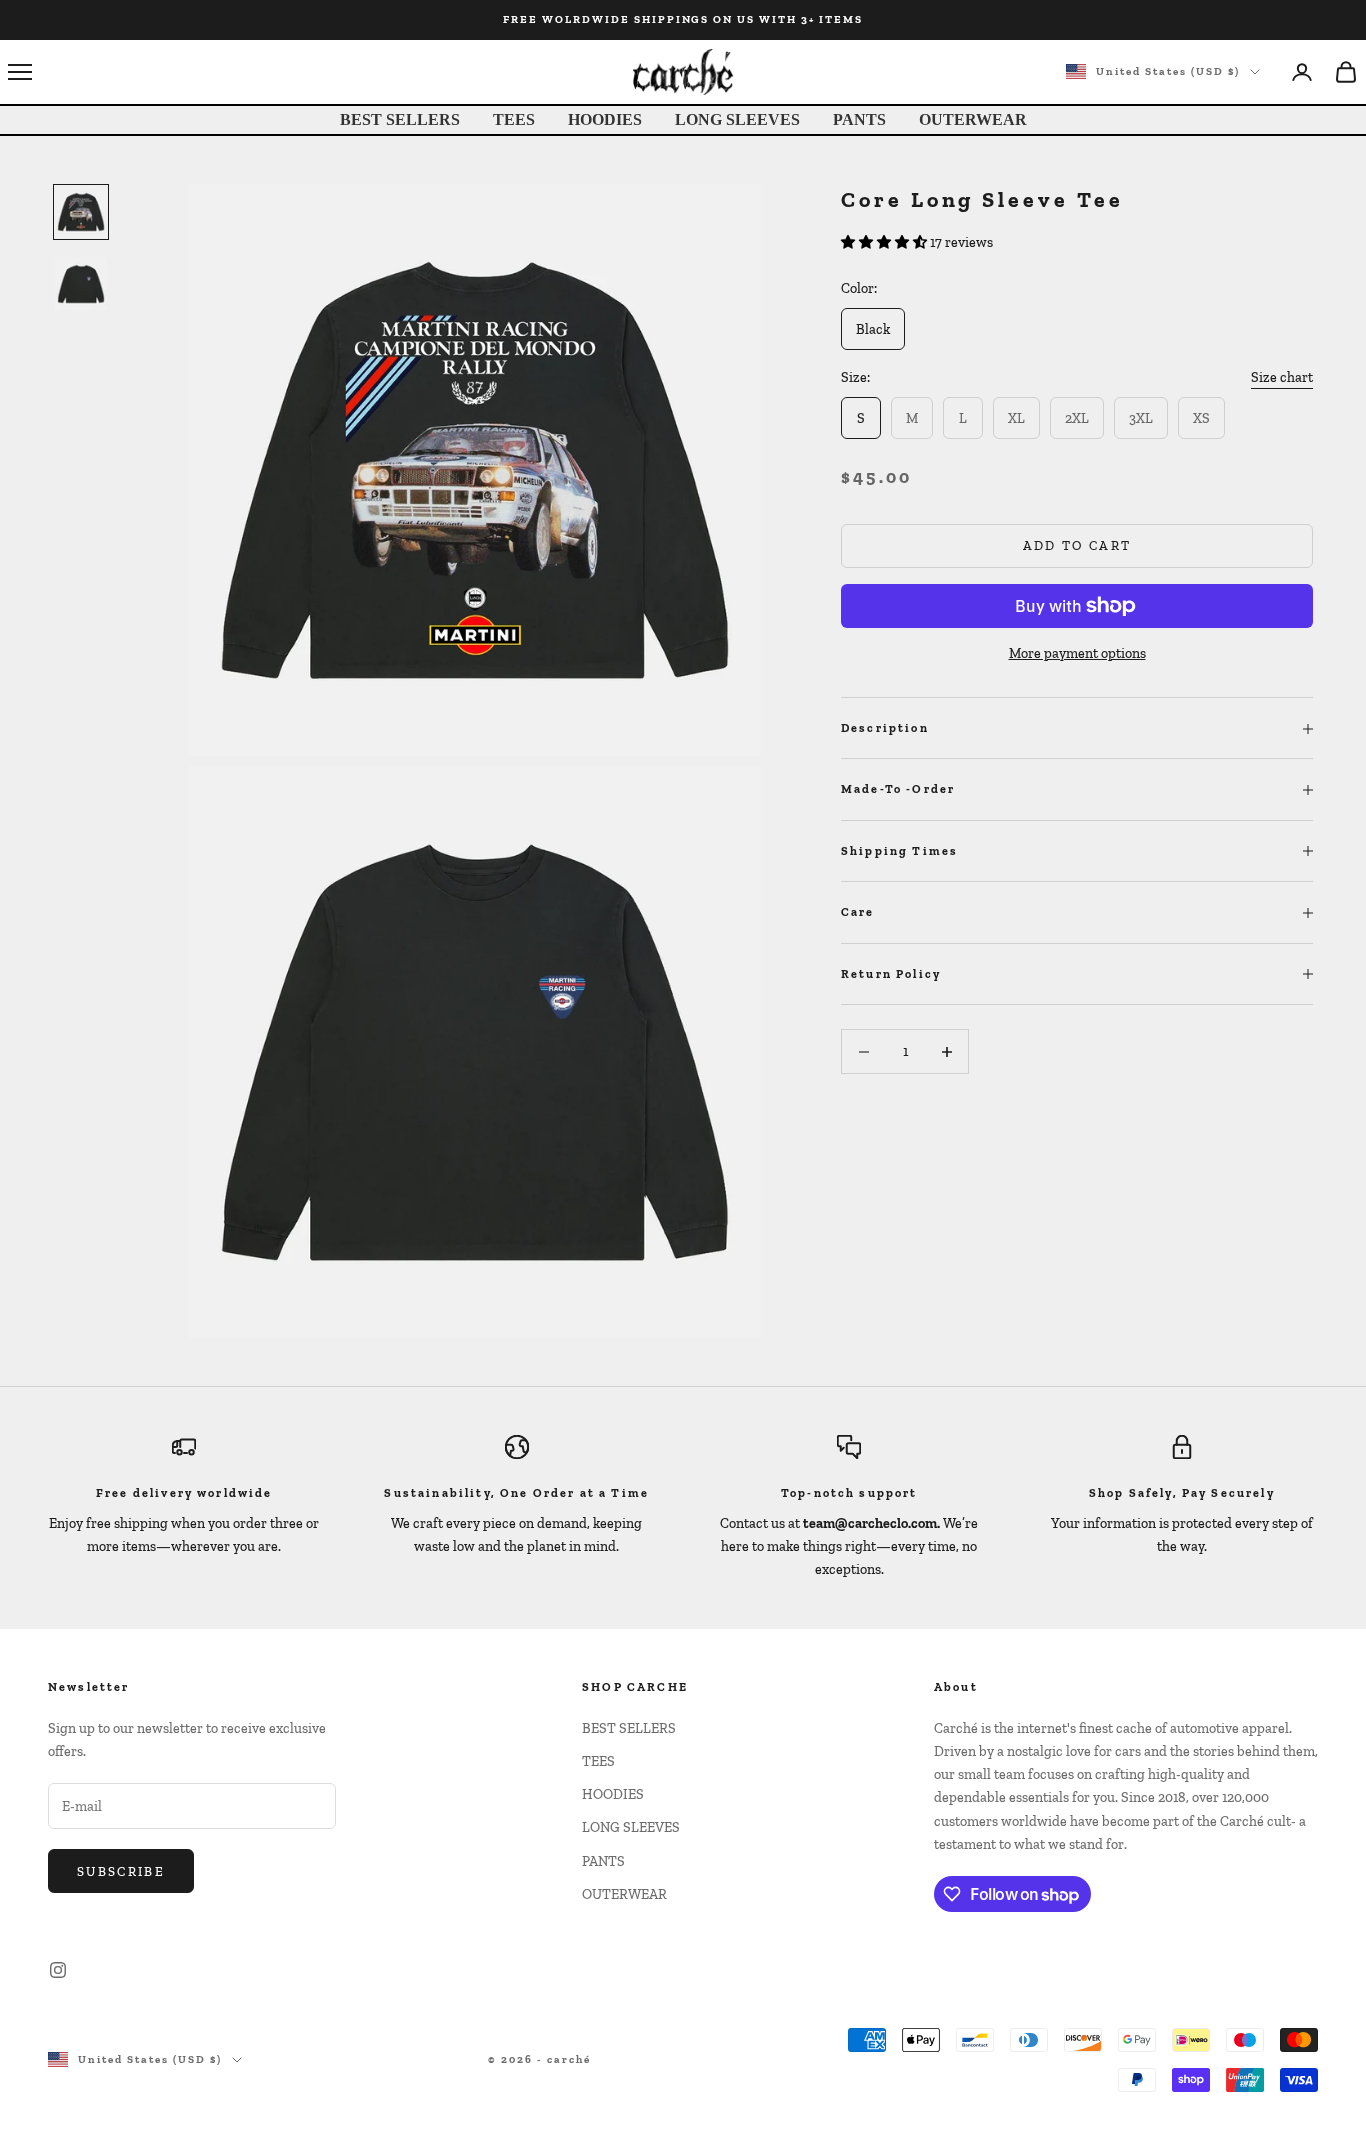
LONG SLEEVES (737, 119)
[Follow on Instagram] (58, 1970)
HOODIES (605, 119)
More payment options (1077, 653)
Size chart (1282, 378)
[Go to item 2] (81, 284)
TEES (514, 119)
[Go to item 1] (81, 212)
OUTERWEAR (973, 119)
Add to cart (1077, 546)
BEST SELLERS (400, 119)
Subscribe (121, 1871)
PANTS (859, 119)
